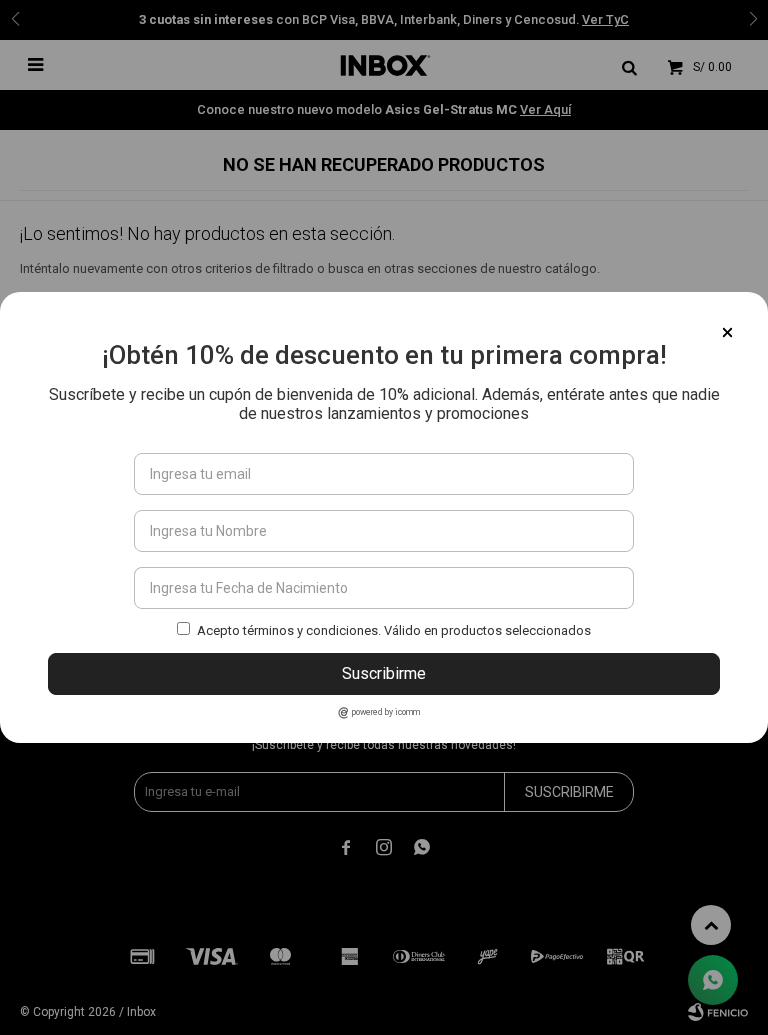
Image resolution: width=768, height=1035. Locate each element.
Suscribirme (384, 673)
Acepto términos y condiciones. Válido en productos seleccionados (394, 630)
